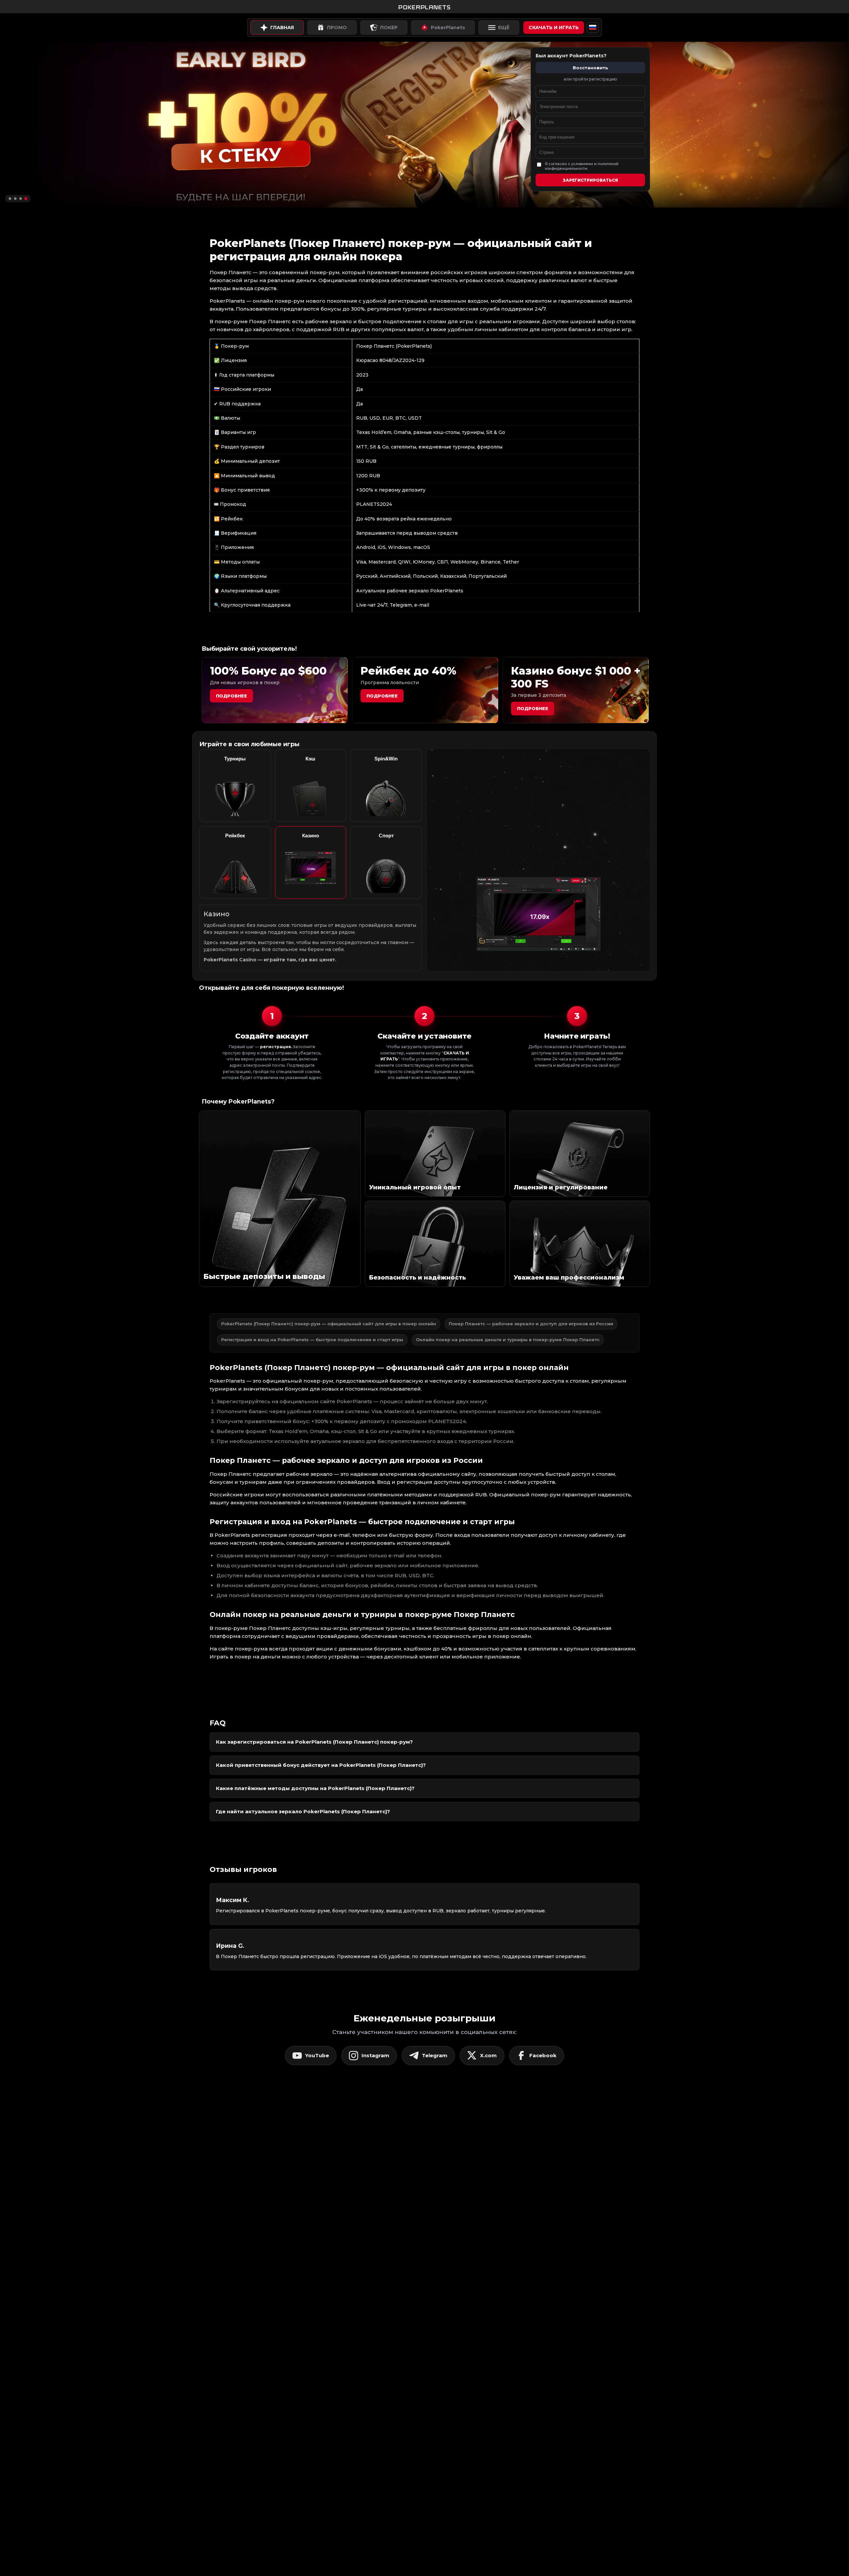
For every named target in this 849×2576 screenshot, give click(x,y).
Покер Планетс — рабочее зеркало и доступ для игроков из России (531, 1324)
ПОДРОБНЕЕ (533, 708)
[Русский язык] (593, 28)
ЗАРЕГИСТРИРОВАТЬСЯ (590, 180)
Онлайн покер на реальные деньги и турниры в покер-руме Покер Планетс (508, 1340)
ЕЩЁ (504, 28)
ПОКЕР (389, 28)
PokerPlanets (448, 28)
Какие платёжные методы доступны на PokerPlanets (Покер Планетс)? (315, 1788)
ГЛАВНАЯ (282, 28)
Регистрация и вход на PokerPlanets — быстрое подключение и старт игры (312, 1340)
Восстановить (590, 68)
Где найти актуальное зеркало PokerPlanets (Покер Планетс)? (303, 1811)
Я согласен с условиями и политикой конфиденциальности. (582, 166)
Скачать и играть (554, 28)
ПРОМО (337, 28)
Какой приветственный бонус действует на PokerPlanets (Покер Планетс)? (321, 1765)
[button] (10, 198)
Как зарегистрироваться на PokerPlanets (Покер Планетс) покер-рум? (314, 1742)
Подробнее (231, 696)
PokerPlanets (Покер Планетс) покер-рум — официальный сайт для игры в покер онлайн (329, 1324)
